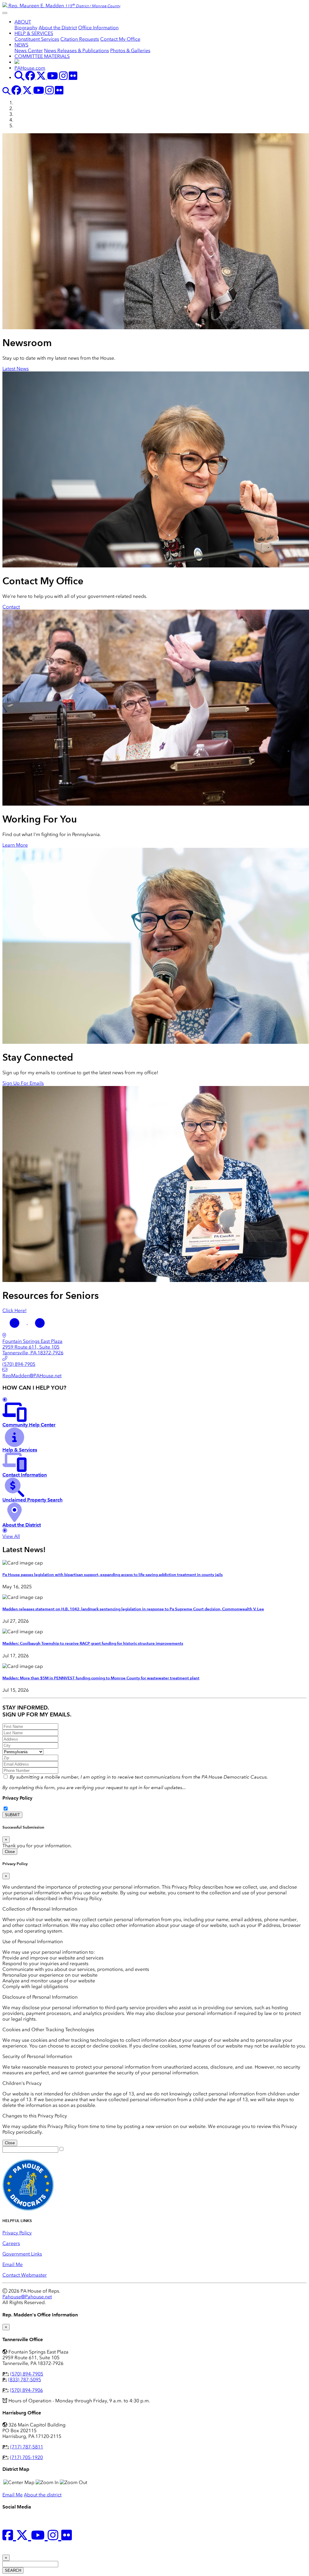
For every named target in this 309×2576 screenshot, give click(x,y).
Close (10, 1852)
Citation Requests (80, 39)
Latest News (16, 369)
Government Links (22, 2254)
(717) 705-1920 (26, 2457)
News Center (29, 51)
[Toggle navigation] (5, 13)
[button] (15, 1323)
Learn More (15, 845)
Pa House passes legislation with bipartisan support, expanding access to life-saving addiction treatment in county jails (113, 1575)
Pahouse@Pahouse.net (27, 2297)
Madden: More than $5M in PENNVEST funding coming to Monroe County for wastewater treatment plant (101, 1678)
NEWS (21, 45)
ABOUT (23, 22)
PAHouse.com (30, 68)
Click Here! (14, 1310)
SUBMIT (12, 1815)
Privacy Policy (17, 1798)
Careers (11, 2243)
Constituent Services (37, 39)
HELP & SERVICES (34, 33)
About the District (58, 28)
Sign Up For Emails (23, 1083)
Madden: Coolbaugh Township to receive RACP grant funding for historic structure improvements (93, 1643)
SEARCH (13, 2570)
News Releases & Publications (76, 51)
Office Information (98, 28)
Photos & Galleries (130, 51)
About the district (43, 2495)
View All (11, 1536)
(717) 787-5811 (27, 2447)
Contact (11, 607)
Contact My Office (120, 39)
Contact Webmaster (25, 2275)
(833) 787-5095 (25, 2380)
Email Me (13, 2264)
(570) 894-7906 (26, 2390)
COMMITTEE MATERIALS (42, 56)
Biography (26, 28)
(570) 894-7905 (27, 2374)
